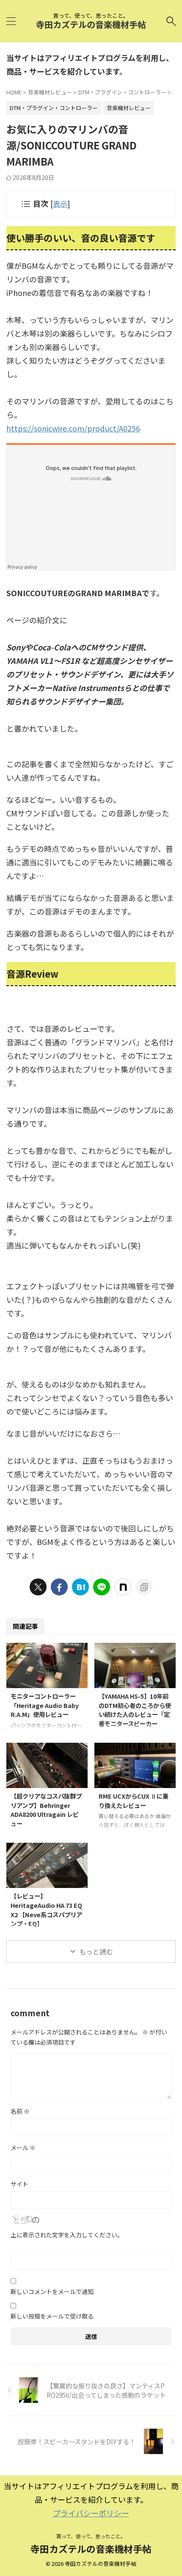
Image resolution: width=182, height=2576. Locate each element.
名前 (20, 2111)
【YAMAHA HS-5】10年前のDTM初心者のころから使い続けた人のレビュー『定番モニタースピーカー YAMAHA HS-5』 (135, 1714)
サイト (19, 2184)
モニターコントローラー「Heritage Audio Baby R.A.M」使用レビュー (45, 1705)
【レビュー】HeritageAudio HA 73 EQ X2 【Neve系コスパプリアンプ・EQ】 (46, 1910)
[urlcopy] (144, 1587)
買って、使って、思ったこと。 (91, 2536)
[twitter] (38, 1587)
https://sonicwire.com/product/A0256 (73, 428)
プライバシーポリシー (91, 2513)
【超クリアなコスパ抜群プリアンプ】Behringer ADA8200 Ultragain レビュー (46, 1810)
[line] (102, 1587)
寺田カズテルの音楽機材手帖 (91, 24)
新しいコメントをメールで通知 (52, 2291)
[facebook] (59, 1587)
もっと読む (96, 1951)
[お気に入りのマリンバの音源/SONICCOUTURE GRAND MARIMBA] (80, 1587)
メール (23, 2148)
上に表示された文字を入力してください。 (67, 2235)
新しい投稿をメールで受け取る (52, 2316)
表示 (60, 203)
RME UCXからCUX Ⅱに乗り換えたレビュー (134, 1801)
